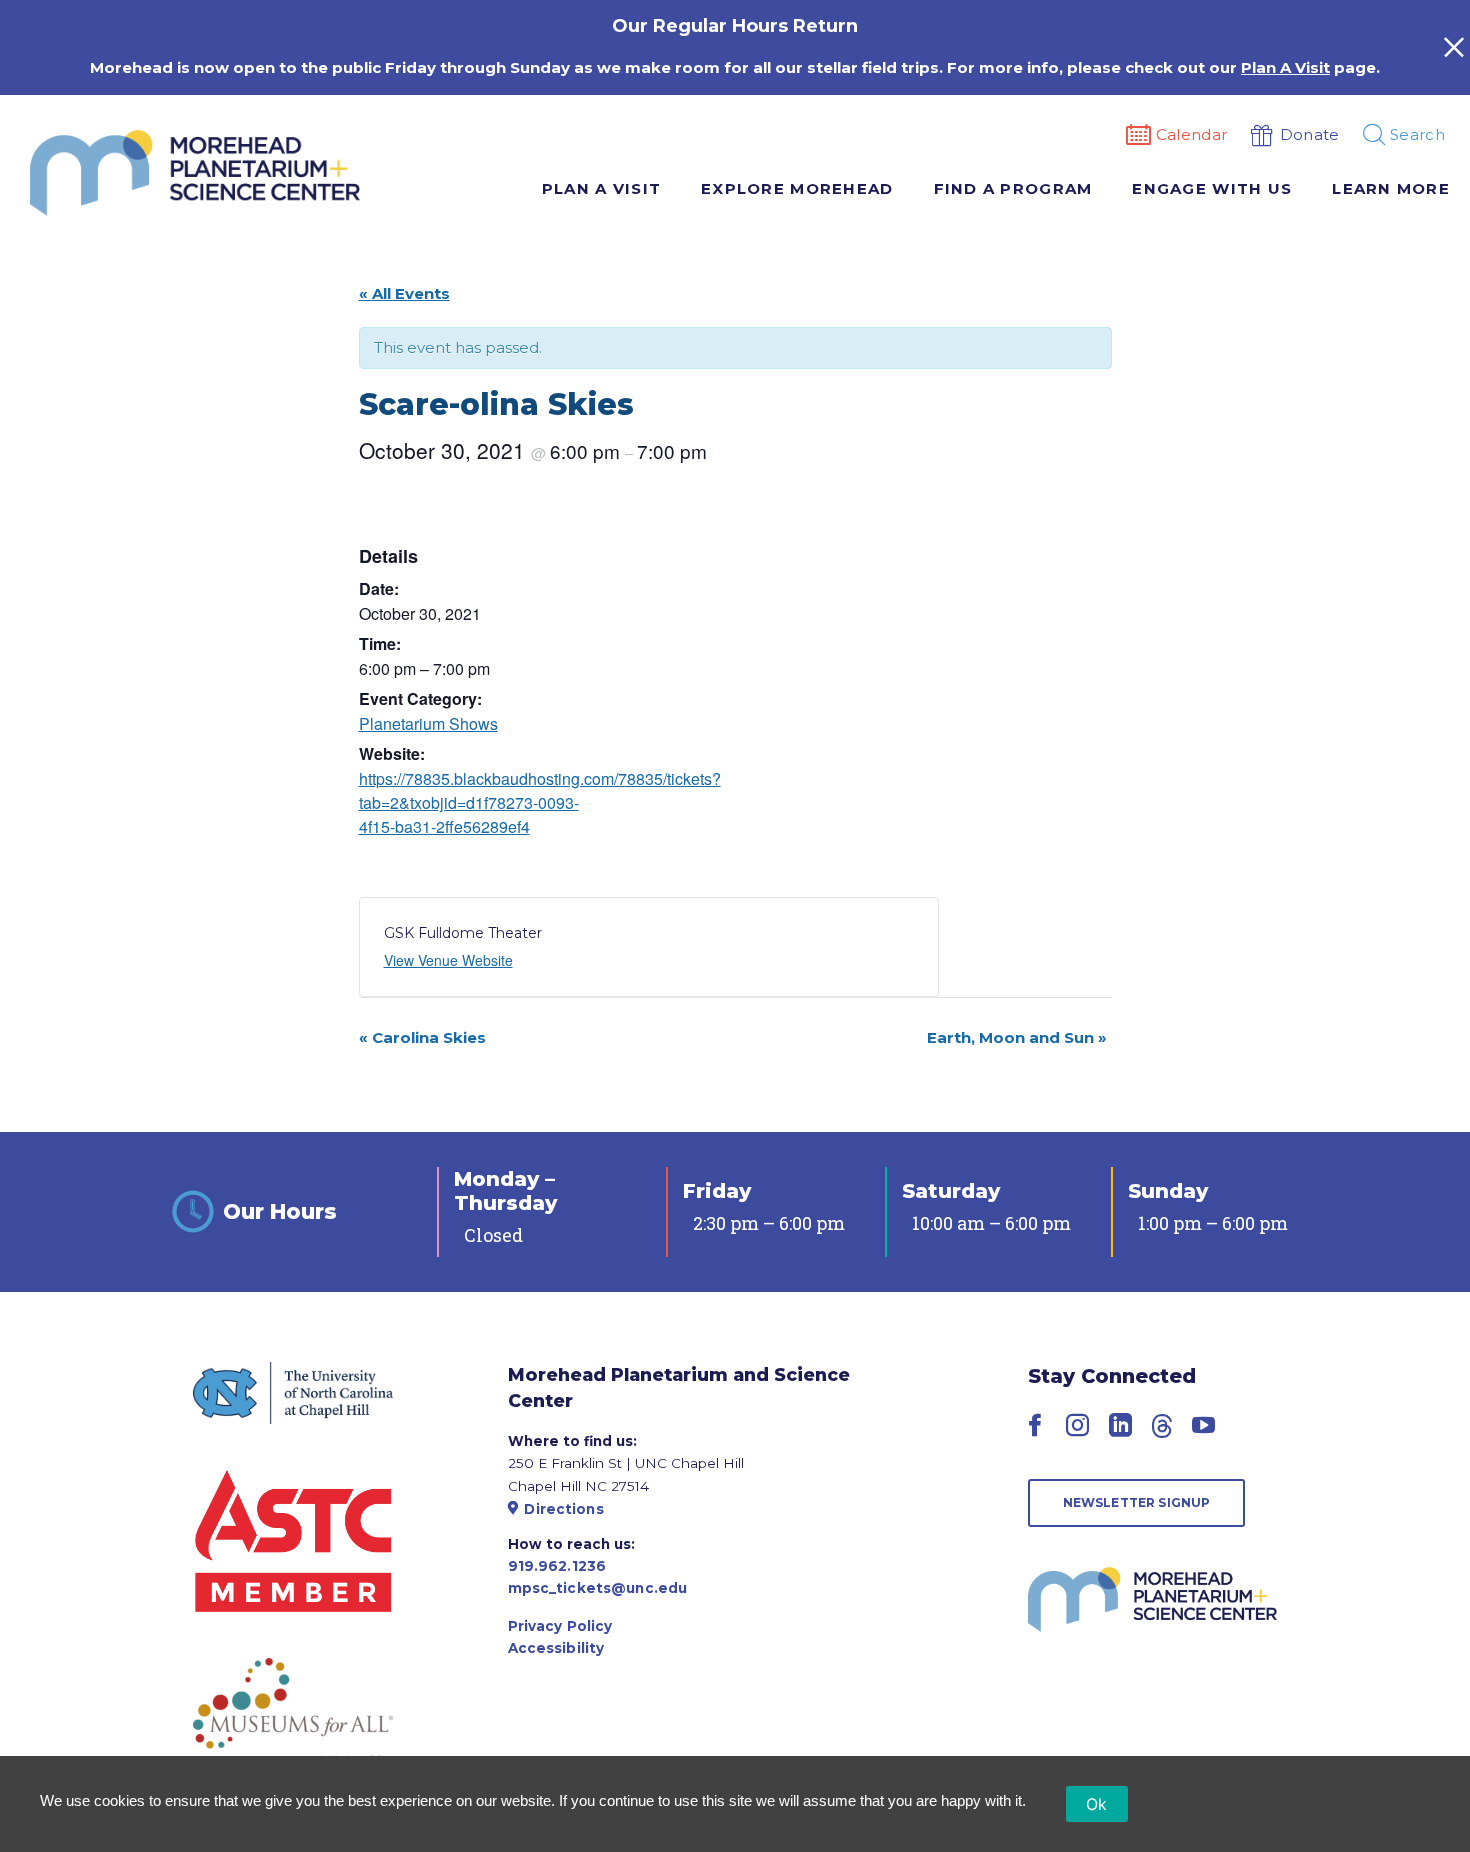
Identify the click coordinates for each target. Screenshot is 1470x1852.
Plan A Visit (1285, 67)
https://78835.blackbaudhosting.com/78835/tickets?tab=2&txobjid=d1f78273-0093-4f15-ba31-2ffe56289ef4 (540, 802)
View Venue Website (448, 960)
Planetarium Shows (428, 723)
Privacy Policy (560, 1626)
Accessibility (556, 1648)
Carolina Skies (422, 1037)
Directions (563, 1509)
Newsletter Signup (1137, 1502)
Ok (1097, 1804)
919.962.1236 (557, 1566)
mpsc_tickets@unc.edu (598, 1588)
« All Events (404, 293)
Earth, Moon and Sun (1017, 1037)
